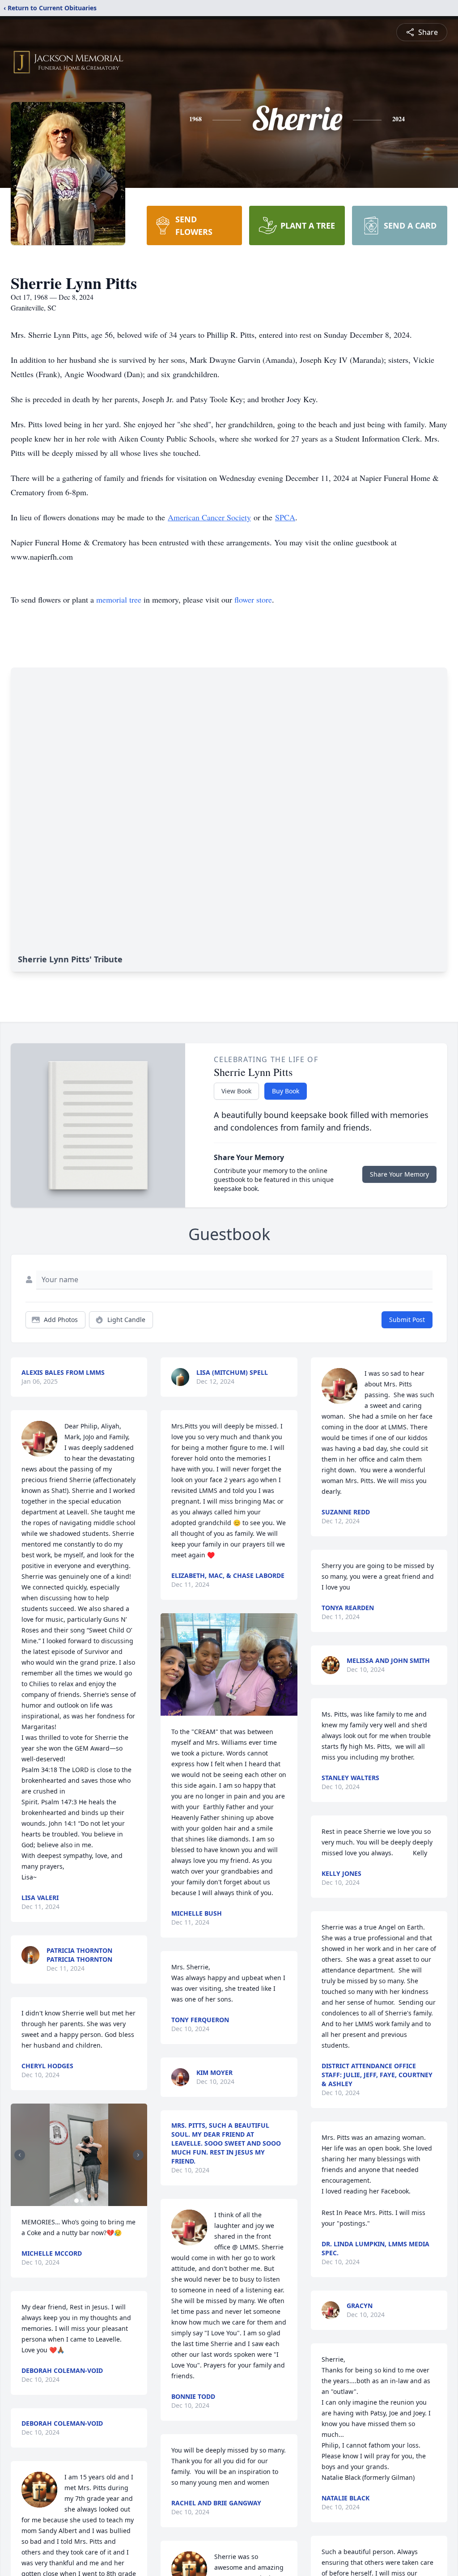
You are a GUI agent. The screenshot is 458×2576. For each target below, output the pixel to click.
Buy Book (286, 1091)
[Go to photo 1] (76, 2201)
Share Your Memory (399, 1174)
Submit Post (407, 1320)
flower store (253, 599)
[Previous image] (20, 2155)
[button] (79, 2155)
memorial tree (119, 599)
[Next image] (138, 2155)
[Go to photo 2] (82, 2201)
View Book (236, 1091)
